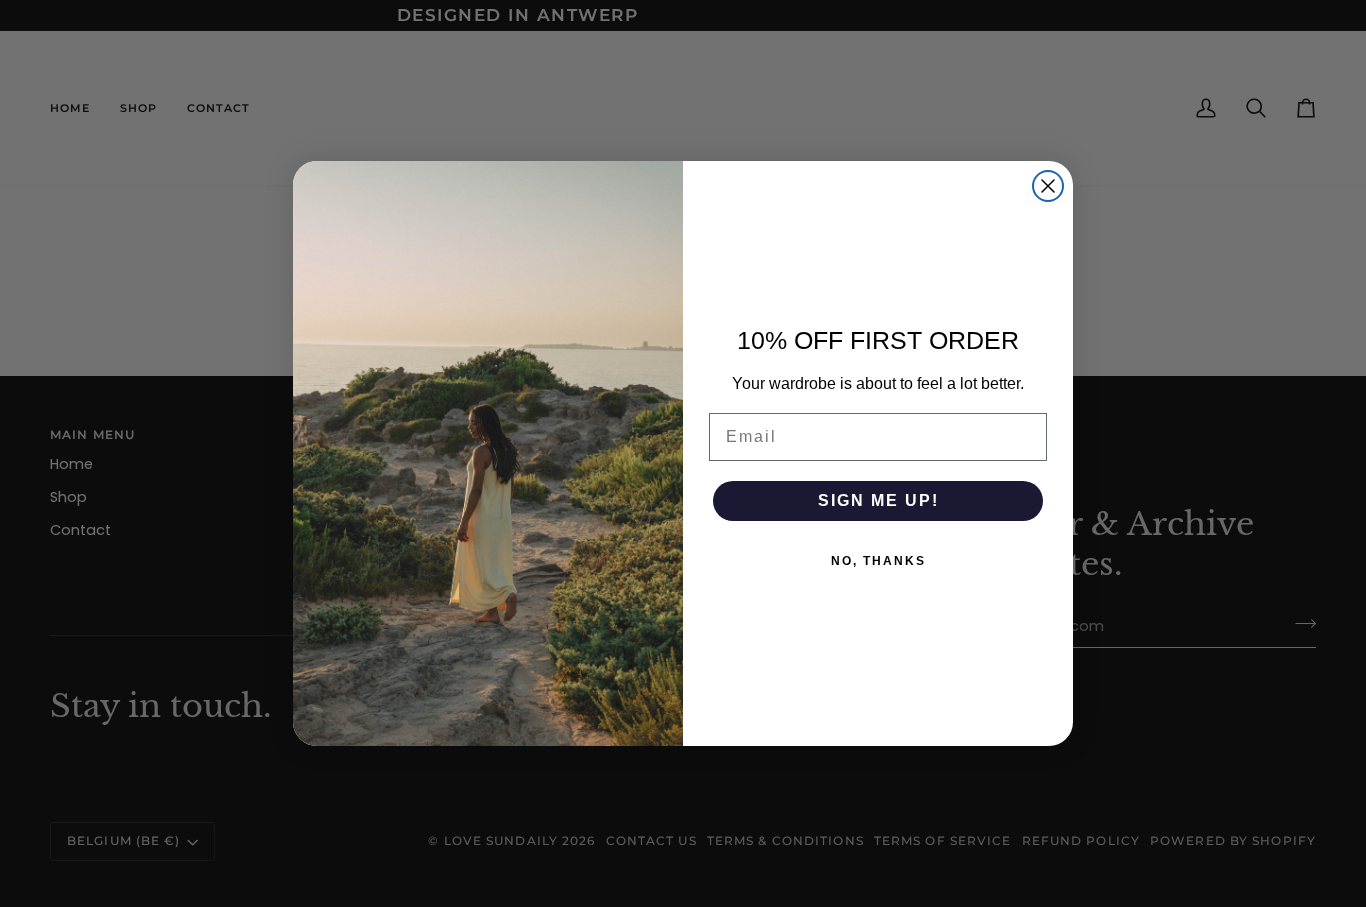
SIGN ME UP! (878, 500)
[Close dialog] (1048, 186)
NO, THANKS (878, 561)
